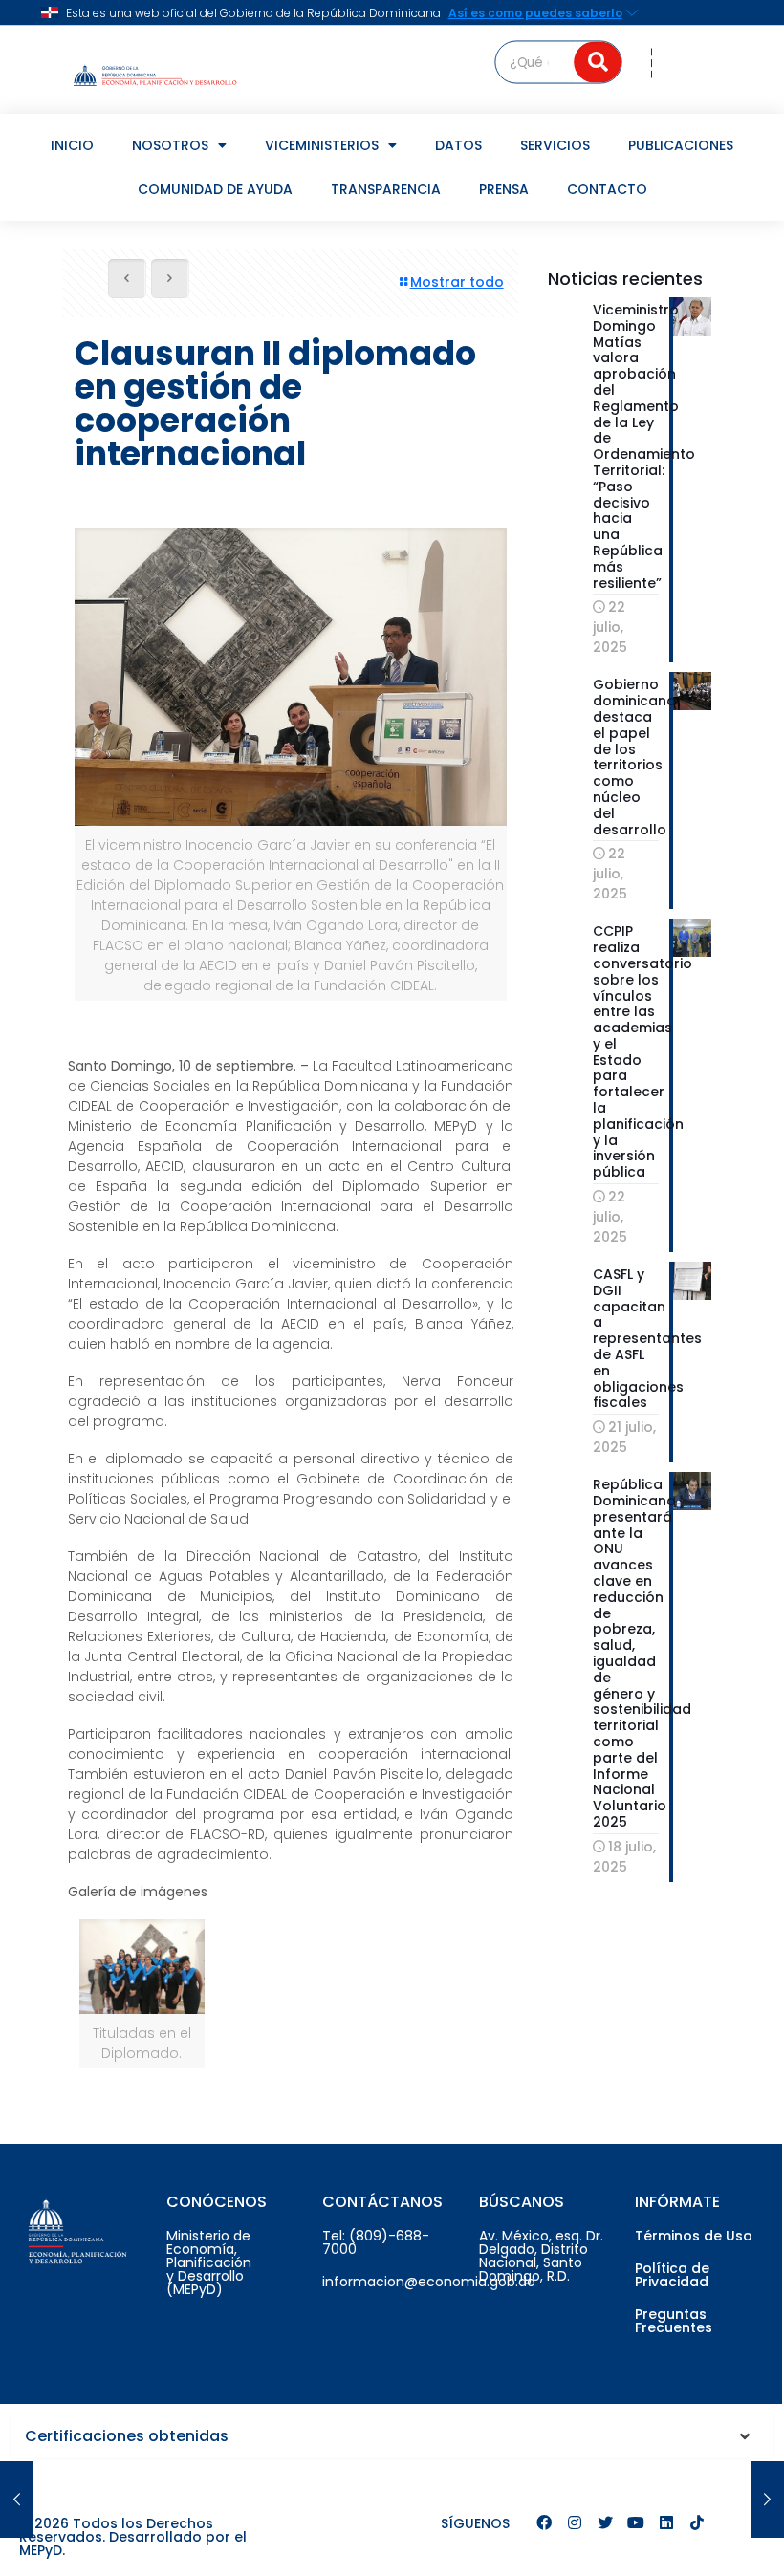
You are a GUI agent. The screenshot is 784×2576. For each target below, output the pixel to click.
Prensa (504, 189)
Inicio (72, 145)
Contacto (607, 189)
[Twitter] (605, 2522)
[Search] (599, 62)
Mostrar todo (457, 282)
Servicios (555, 145)
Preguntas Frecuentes (674, 2321)
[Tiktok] (697, 2522)
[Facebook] (544, 2522)
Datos (458, 145)
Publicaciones (681, 145)
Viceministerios (322, 145)
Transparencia (386, 189)
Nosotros (170, 145)
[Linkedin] (666, 2522)
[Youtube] (636, 2522)
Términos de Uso (694, 2236)
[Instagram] (575, 2522)
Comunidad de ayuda (215, 189)
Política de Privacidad (672, 2275)
